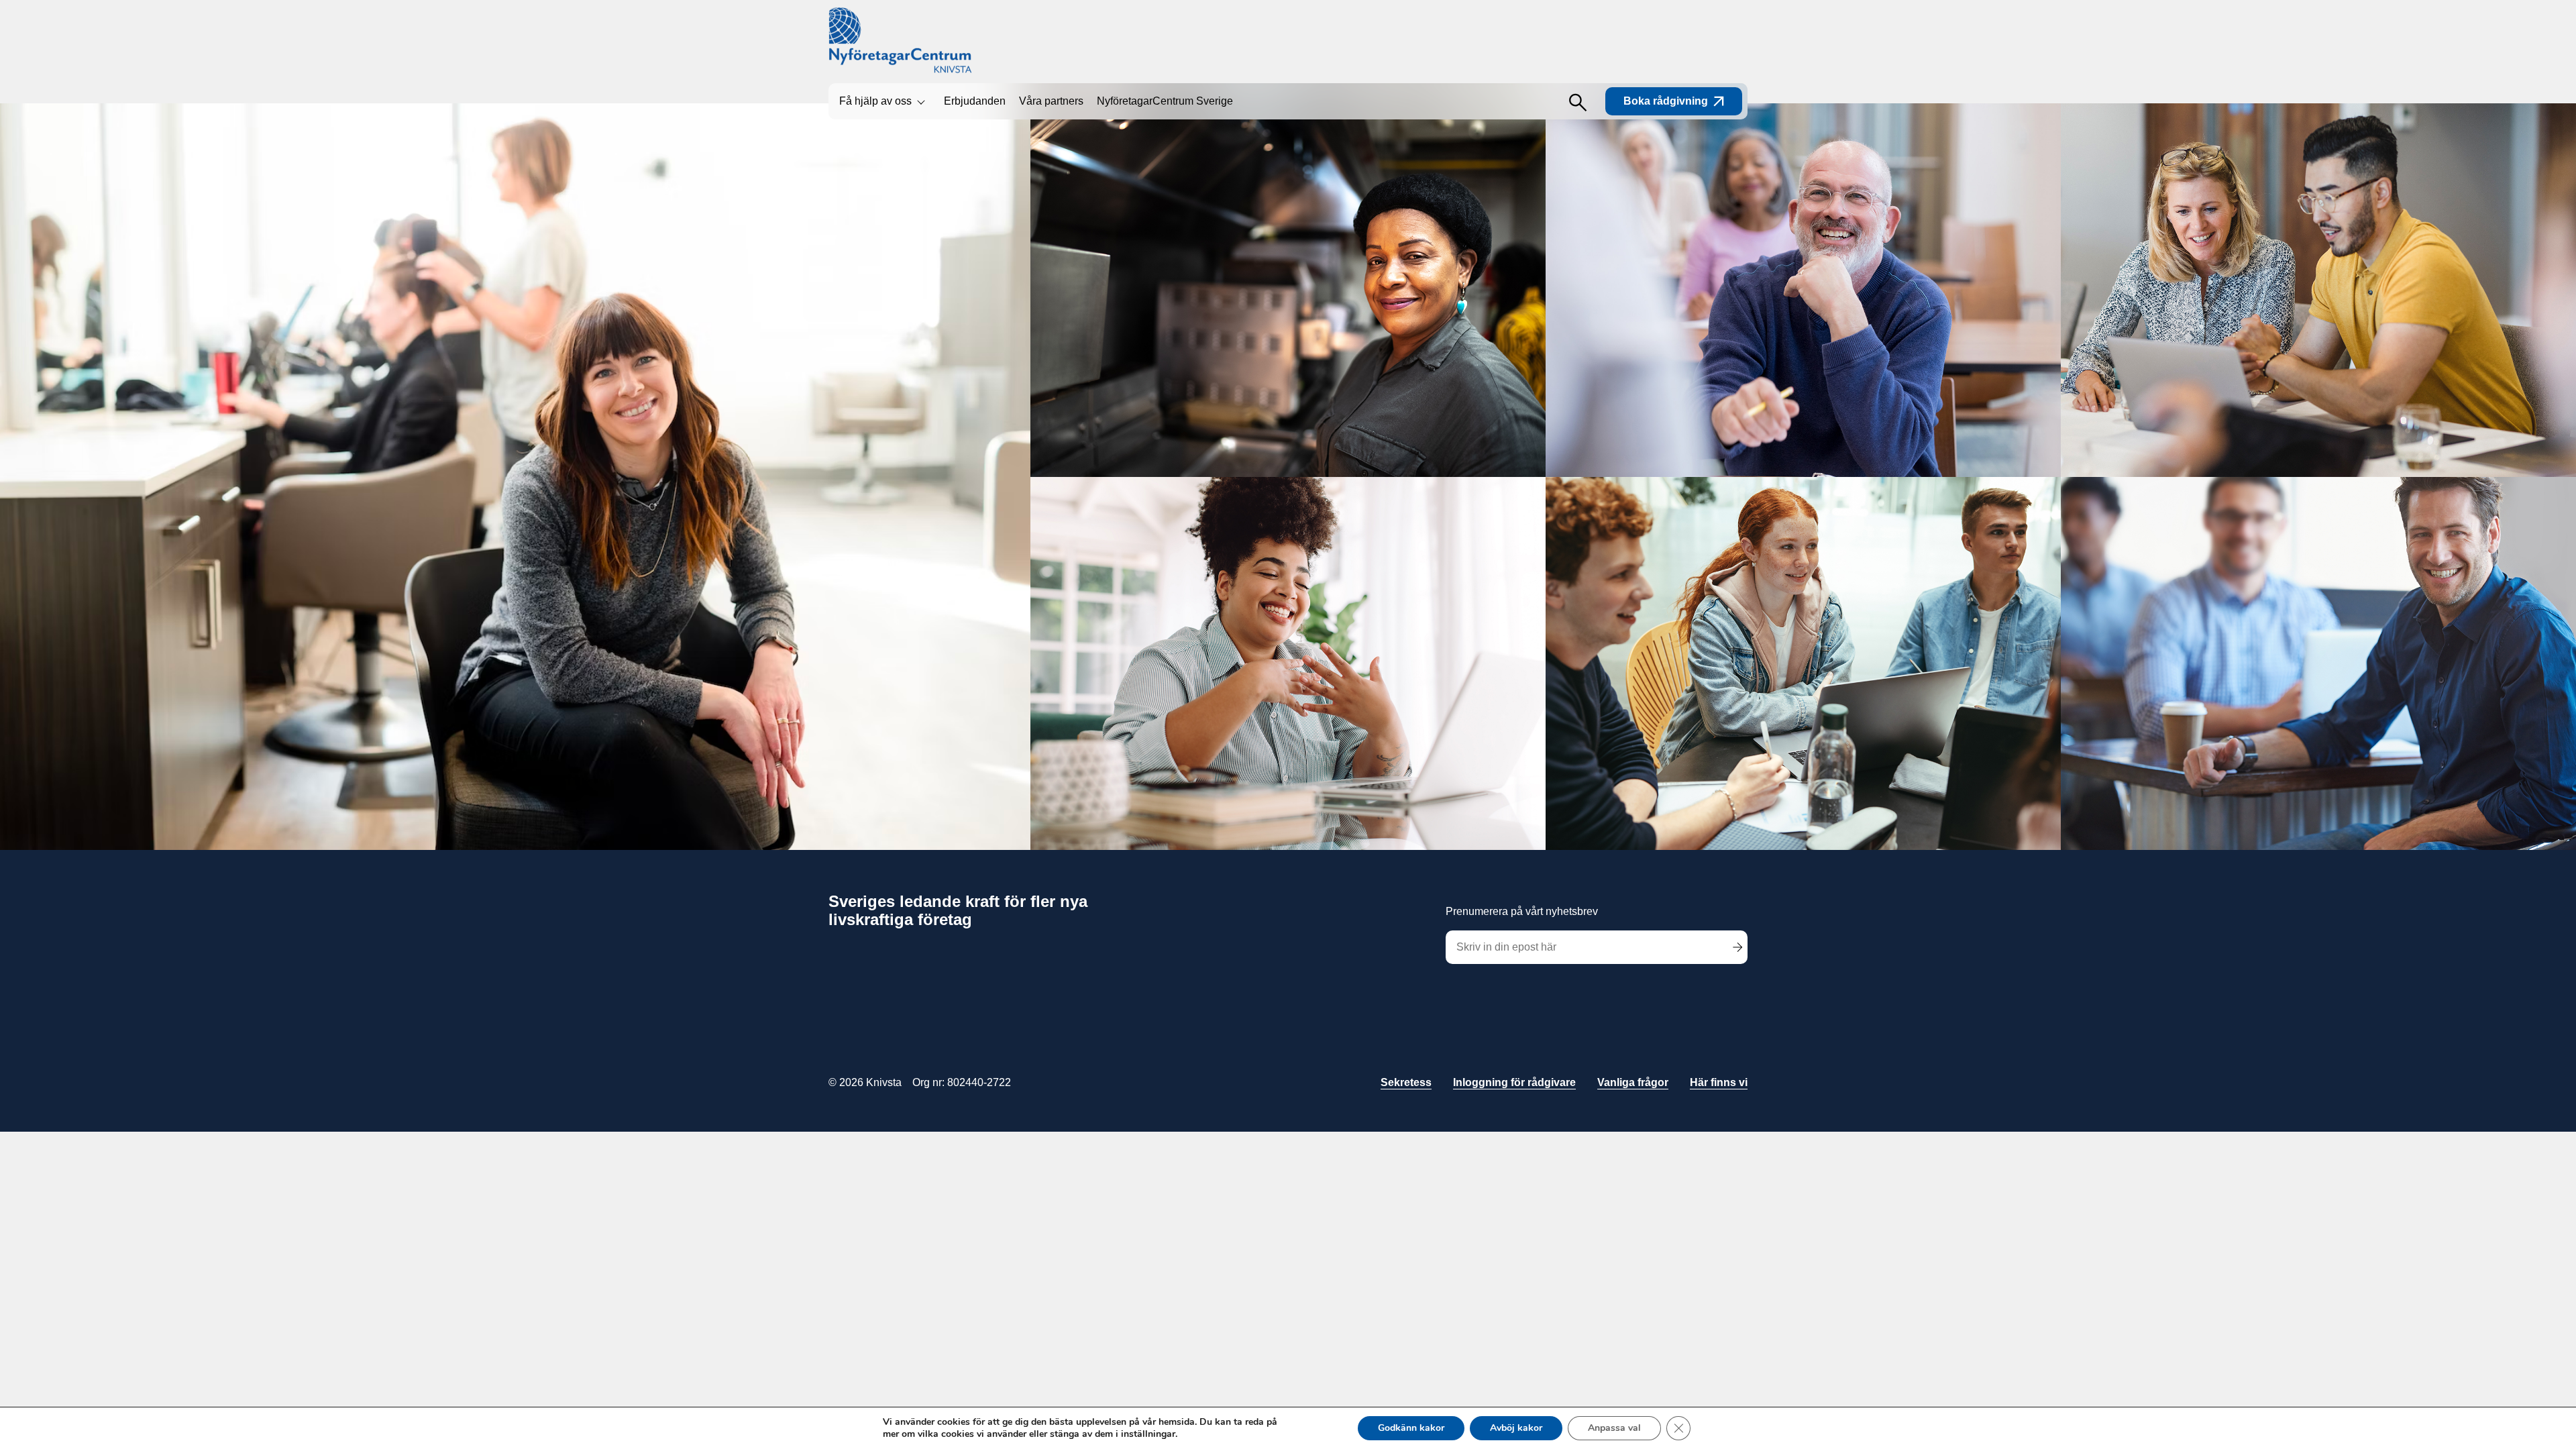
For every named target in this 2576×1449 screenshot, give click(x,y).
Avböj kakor (1516, 1428)
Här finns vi (1719, 1082)
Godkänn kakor (1411, 1428)
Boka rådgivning (1666, 101)
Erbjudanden (975, 101)
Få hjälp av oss (875, 101)
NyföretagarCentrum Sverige (1165, 101)
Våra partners (1051, 101)
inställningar (1148, 1434)
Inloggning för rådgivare (1514, 1082)
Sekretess (1406, 1082)
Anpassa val (1614, 1428)
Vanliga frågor (1633, 1082)
